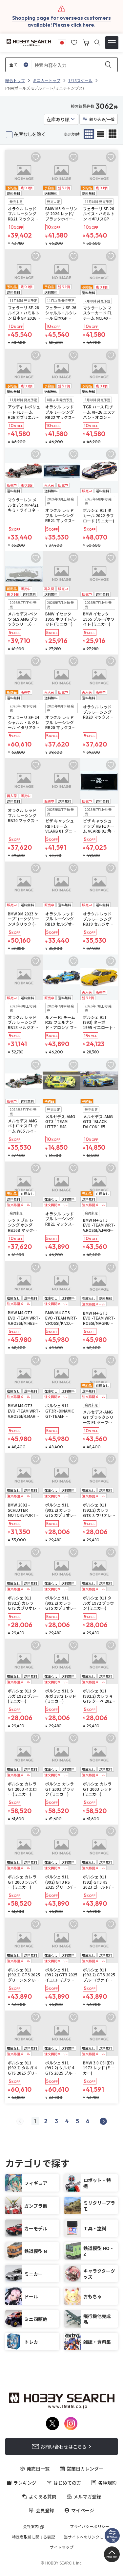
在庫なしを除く (30, 134)
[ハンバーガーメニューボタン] (112, 43)
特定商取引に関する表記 (33, 2537)
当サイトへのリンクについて (90, 2537)
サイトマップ (62, 2547)
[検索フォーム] (97, 43)
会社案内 (31, 2526)
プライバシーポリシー (90, 2526)
